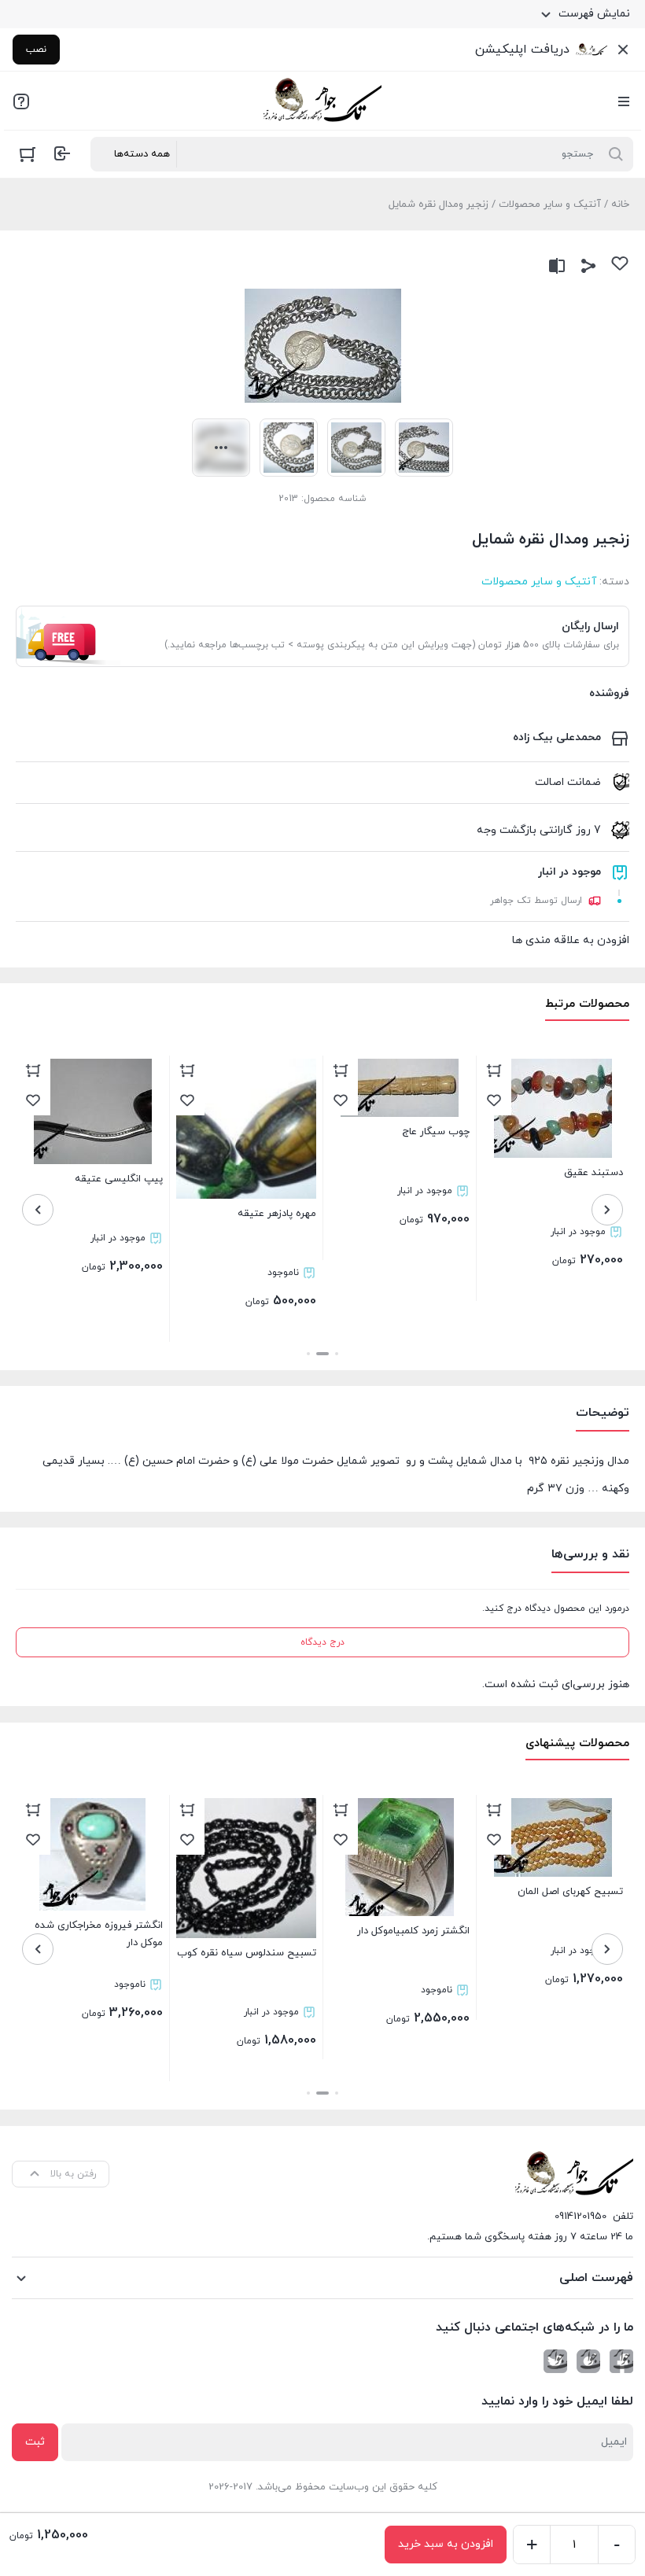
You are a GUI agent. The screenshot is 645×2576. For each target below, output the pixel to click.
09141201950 (580, 2217)
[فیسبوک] (621, 2361)
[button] (337, 1354)
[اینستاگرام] (588, 2361)
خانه (620, 205)
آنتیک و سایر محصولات (550, 205)
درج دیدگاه (322, 1642)
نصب (36, 50)
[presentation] (607, 1210)
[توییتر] (555, 2361)
